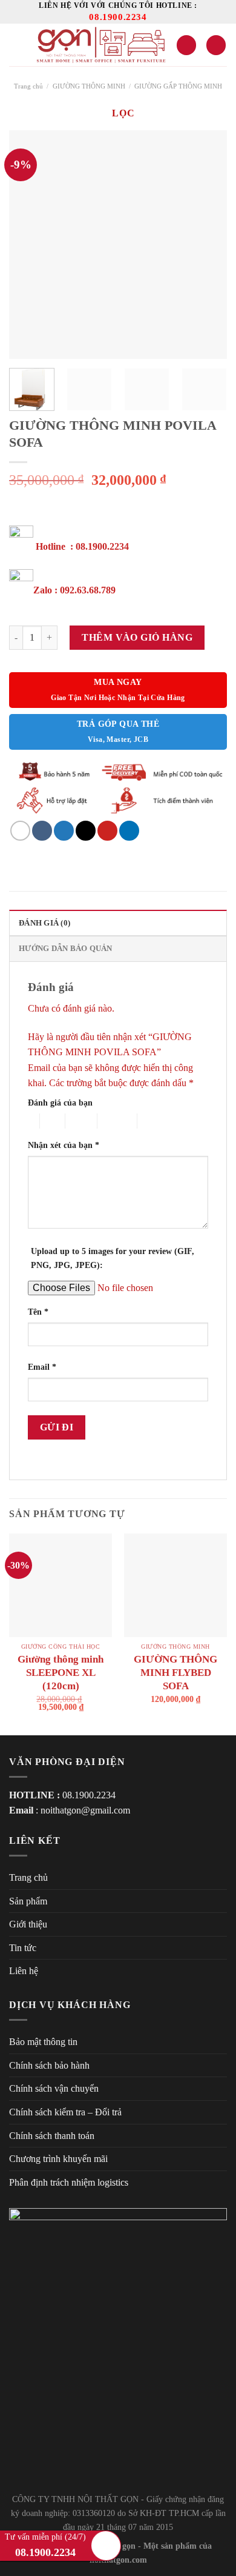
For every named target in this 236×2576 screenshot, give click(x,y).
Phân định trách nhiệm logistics (69, 2182)
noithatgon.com (118, 2560)
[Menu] (16, 45)
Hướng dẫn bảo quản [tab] (66, 949)
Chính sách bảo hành (49, 2065)
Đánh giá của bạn (60, 1103)
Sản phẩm (28, 1901)
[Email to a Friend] (86, 831)
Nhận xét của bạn (64, 1145)
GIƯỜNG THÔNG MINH (89, 86)
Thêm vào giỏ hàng (137, 637)
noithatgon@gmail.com (85, 1810)
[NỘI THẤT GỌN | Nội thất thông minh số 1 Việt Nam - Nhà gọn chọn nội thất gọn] (100, 45)
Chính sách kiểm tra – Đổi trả (65, 2112)
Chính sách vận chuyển (54, 2088)
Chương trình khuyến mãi (58, 2159)
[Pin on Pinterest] (107, 831)
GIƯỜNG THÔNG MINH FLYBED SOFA (175, 1673)
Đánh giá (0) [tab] (44, 923)
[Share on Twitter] (64, 831)
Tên (38, 1312)
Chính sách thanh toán (52, 2136)
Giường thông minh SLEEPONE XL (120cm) (61, 1673)
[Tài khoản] (186, 45)
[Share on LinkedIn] (129, 831)
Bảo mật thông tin (43, 2042)
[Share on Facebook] (42, 831)
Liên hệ (24, 1971)
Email (42, 1367)
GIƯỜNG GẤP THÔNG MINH (178, 86)
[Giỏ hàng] (216, 45)
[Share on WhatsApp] (20, 831)
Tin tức (23, 1948)
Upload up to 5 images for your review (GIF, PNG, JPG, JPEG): (113, 1258)
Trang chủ (28, 86)
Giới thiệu (28, 1924)
